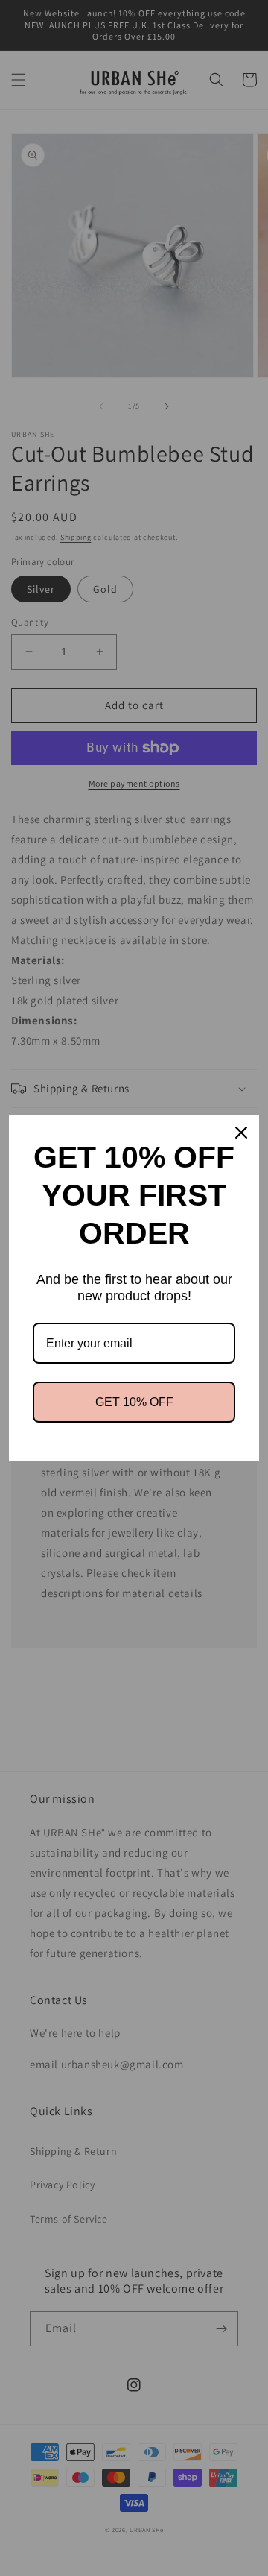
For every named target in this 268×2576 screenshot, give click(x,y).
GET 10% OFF (134, 1402)
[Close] (241, 1133)
